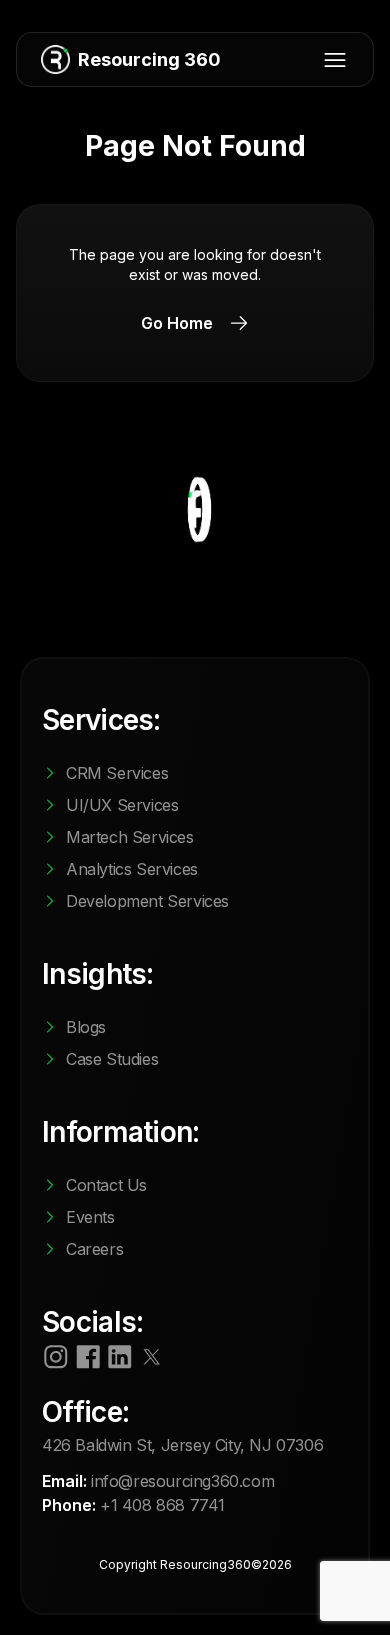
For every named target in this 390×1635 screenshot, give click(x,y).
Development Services (147, 901)
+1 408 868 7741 (162, 1505)
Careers (94, 1249)
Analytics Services (132, 869)
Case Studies (112, 1059)
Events (90, 1217)
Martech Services (130, 837)
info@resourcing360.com (182, 1481)
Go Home (177, 323)
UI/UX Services (122, 805)
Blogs (86, 1027)
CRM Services (117, 773)
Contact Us (106, 1185)
